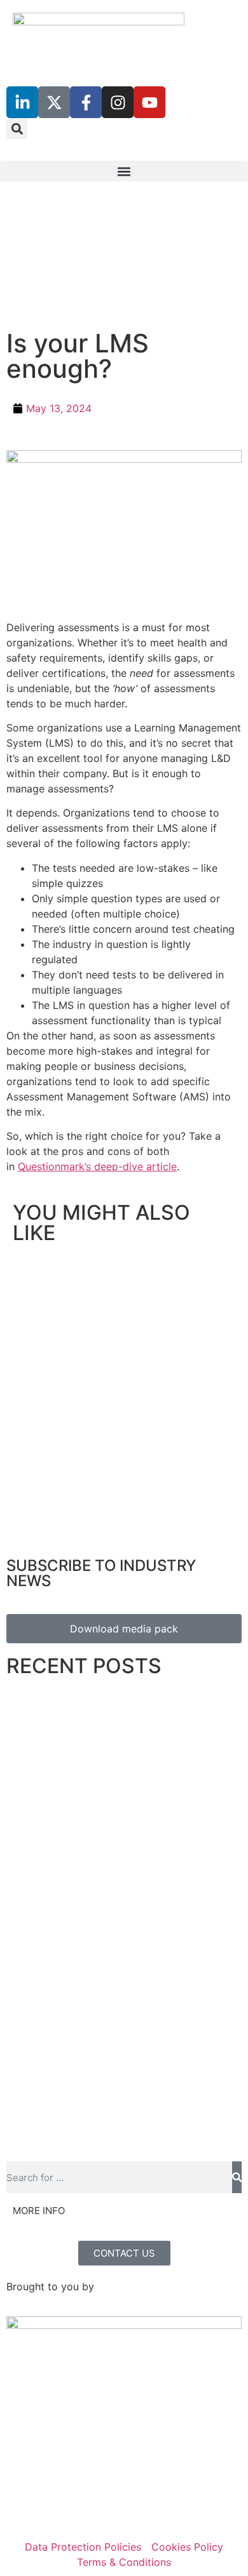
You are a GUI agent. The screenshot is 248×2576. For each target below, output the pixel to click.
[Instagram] (118, 102)
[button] (17, 129)
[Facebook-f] (86, 102)
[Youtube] (149, 102)
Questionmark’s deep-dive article (97, 1166)
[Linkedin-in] (22, 102)
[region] (124, 268)
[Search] (237, 2177)
